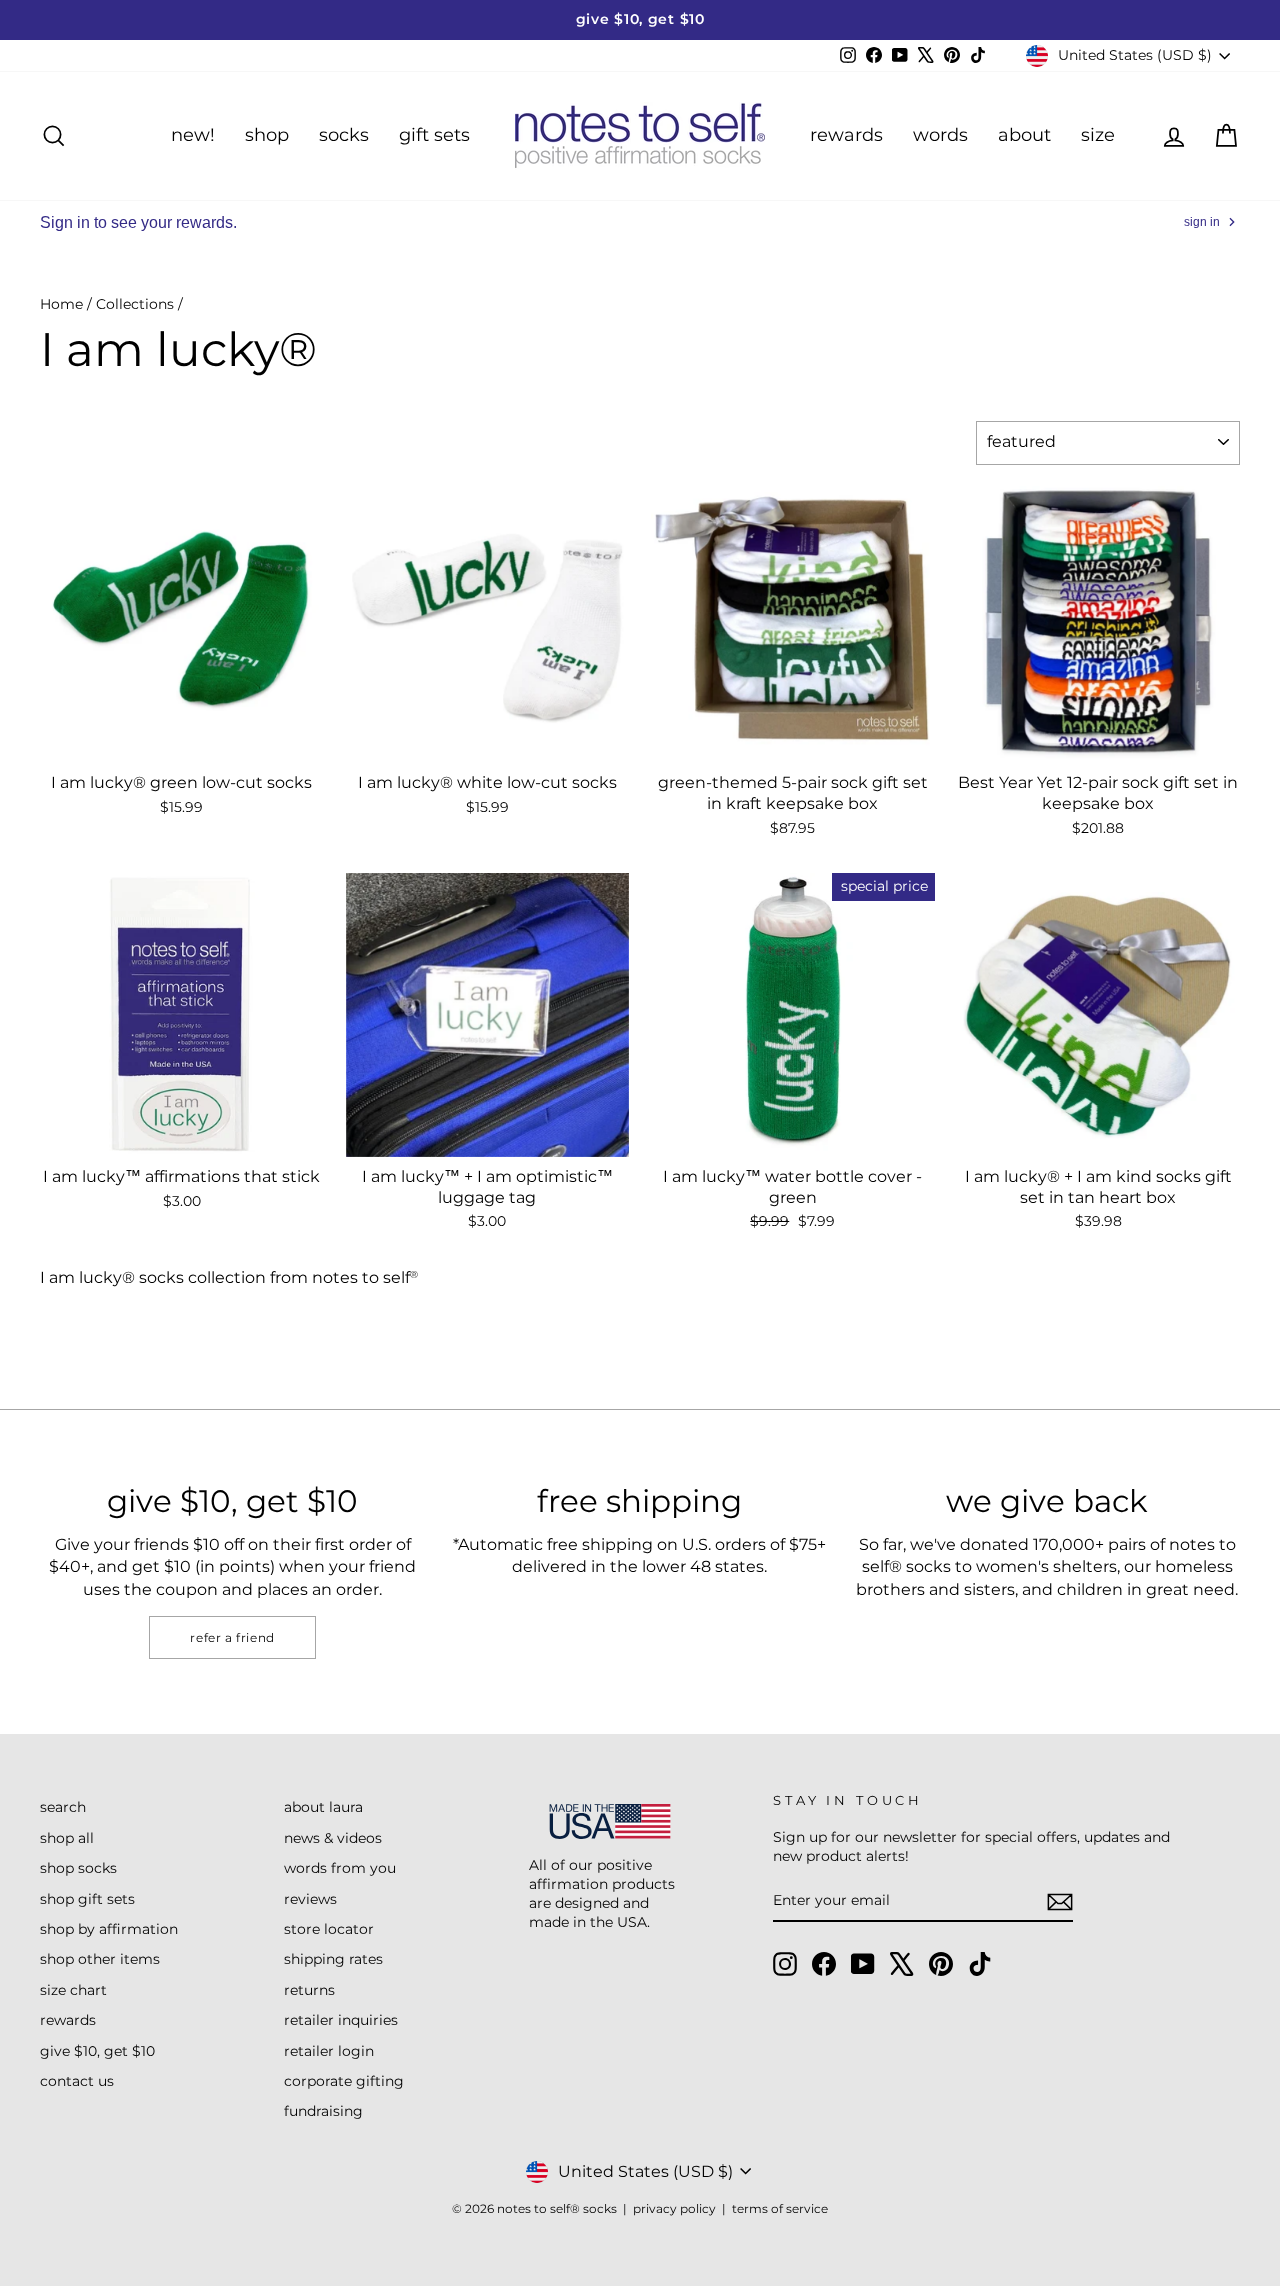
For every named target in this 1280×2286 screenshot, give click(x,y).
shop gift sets (87, 1899)
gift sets (434, 135)
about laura (323, 1807)
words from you (340, 1868)
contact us (77, 2081)
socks (344, 135)
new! (193, 135)
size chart (73, 1990)
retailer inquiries (341, 2020)
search (63, 1807)
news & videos (333, 1838)
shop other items (100, 1959)
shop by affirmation (109, 1929)
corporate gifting (344, 2081)
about (1024, 135)
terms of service (780, 2208)
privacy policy (674, 2208)
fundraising (323, 2111)
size (1098, 135)
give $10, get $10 (97, 2051)
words (940, 135)
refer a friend (232, 1637)
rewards (846, 135)
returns (309, 1990)
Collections (135, 304)
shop (267, 135)
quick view (182, 740)
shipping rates (333, 1959)
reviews (310, 1899)
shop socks (78, 1868)
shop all (67, 1838)
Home (61, 304)
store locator (329, 1929)
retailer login (329, 2051)
